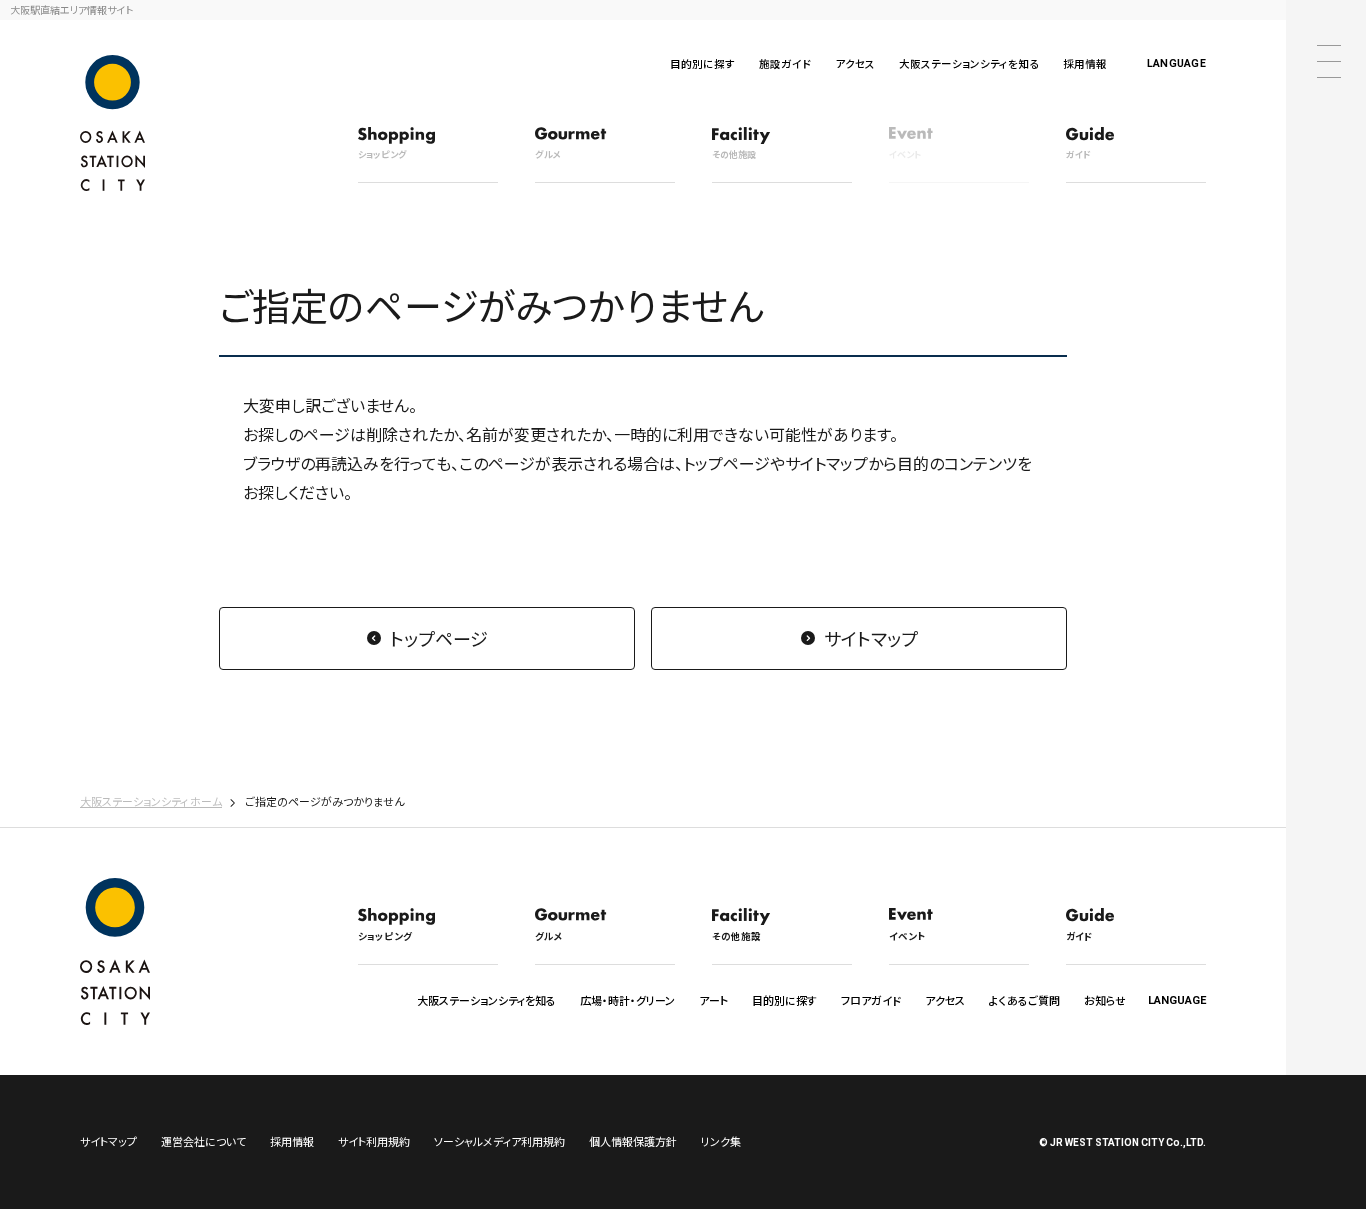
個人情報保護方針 (633, 1141)
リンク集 (721, 1141)
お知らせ (1105, 1000)
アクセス (855, 63)
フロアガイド (871, 1000)
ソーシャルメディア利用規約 (499, 1141)
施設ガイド (785, 63)
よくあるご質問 (1024, 1000)
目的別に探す (702, 63)
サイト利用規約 (374, 1141)
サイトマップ (871, 638)
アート (713, 1000)
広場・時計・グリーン (627, 1000)
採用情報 (1085, 63)
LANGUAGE (1176, 63)
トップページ (439, 638)
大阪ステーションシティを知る (969, 63)
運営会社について (203, 1141)
